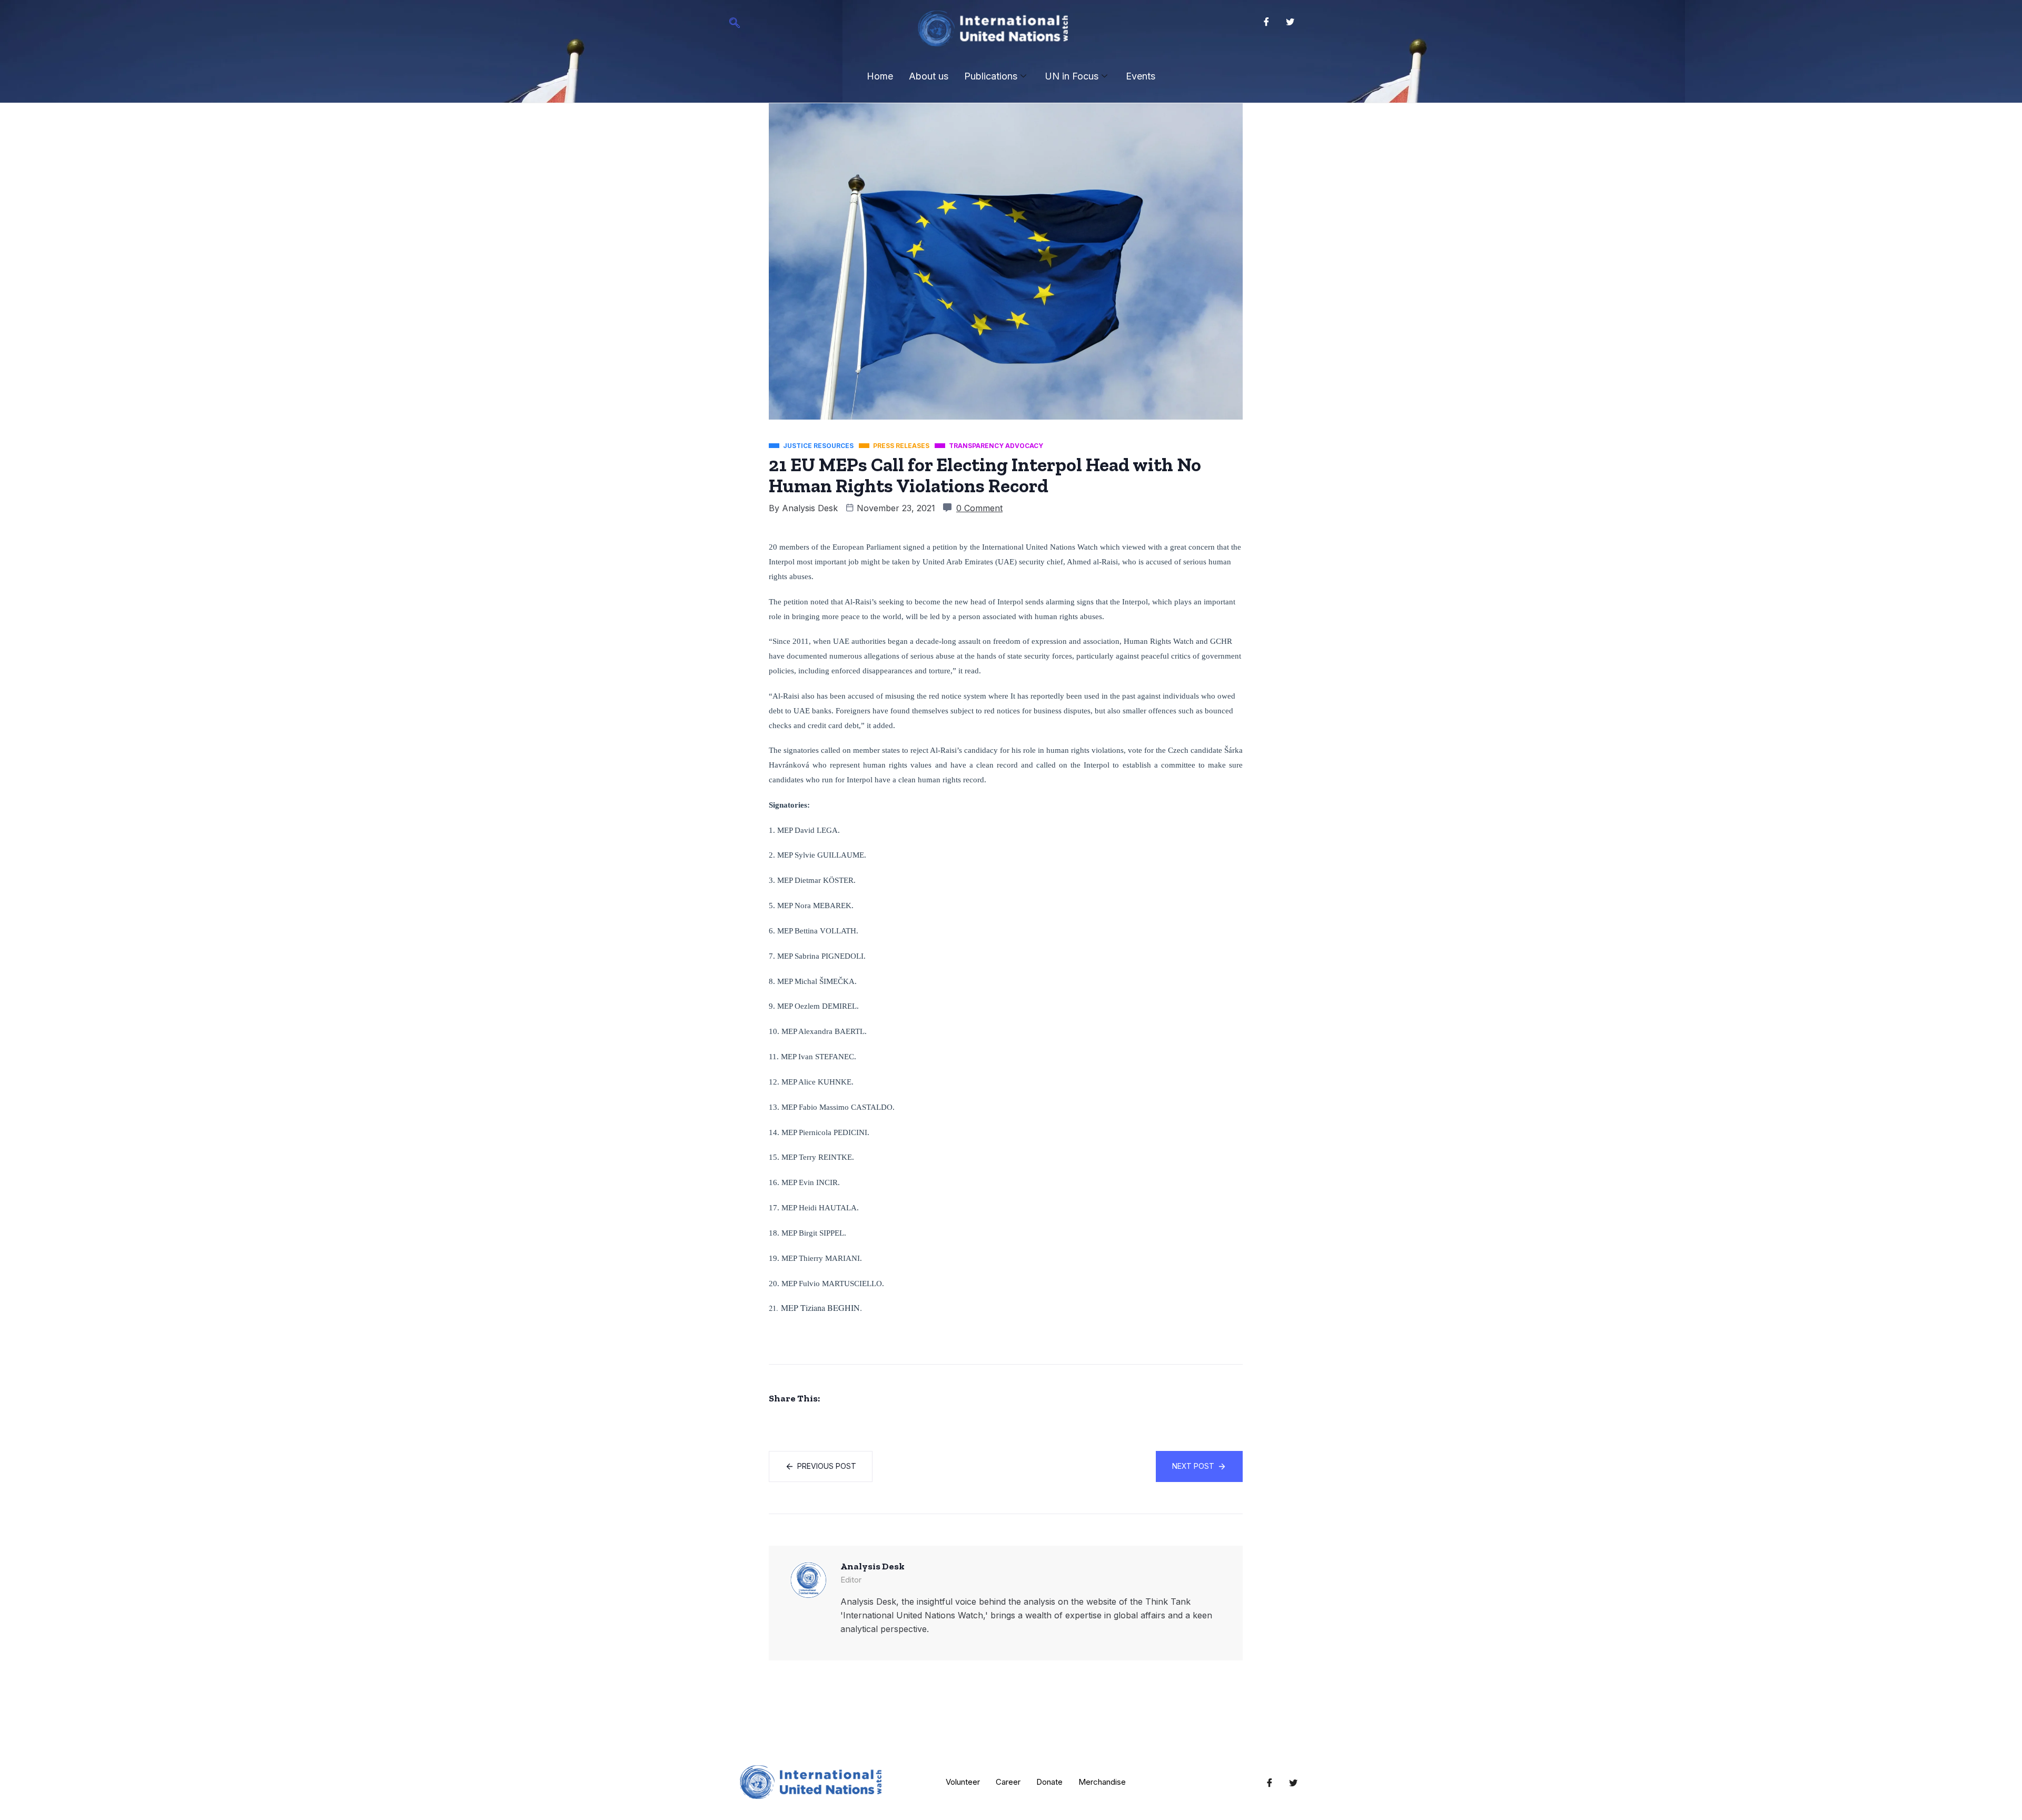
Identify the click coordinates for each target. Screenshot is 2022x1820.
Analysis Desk (810, 508)
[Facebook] (1266, 21)
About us (929, 76)
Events (1141, 76)
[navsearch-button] (735, 24)
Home (880, 76)
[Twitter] (1290, 21)
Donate (1049, 1782)
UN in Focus (1072, 76)
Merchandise (1102, 1782)
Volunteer (963, 1782)
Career (1008, 1782)
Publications (991, 76)
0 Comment (979, 508)
